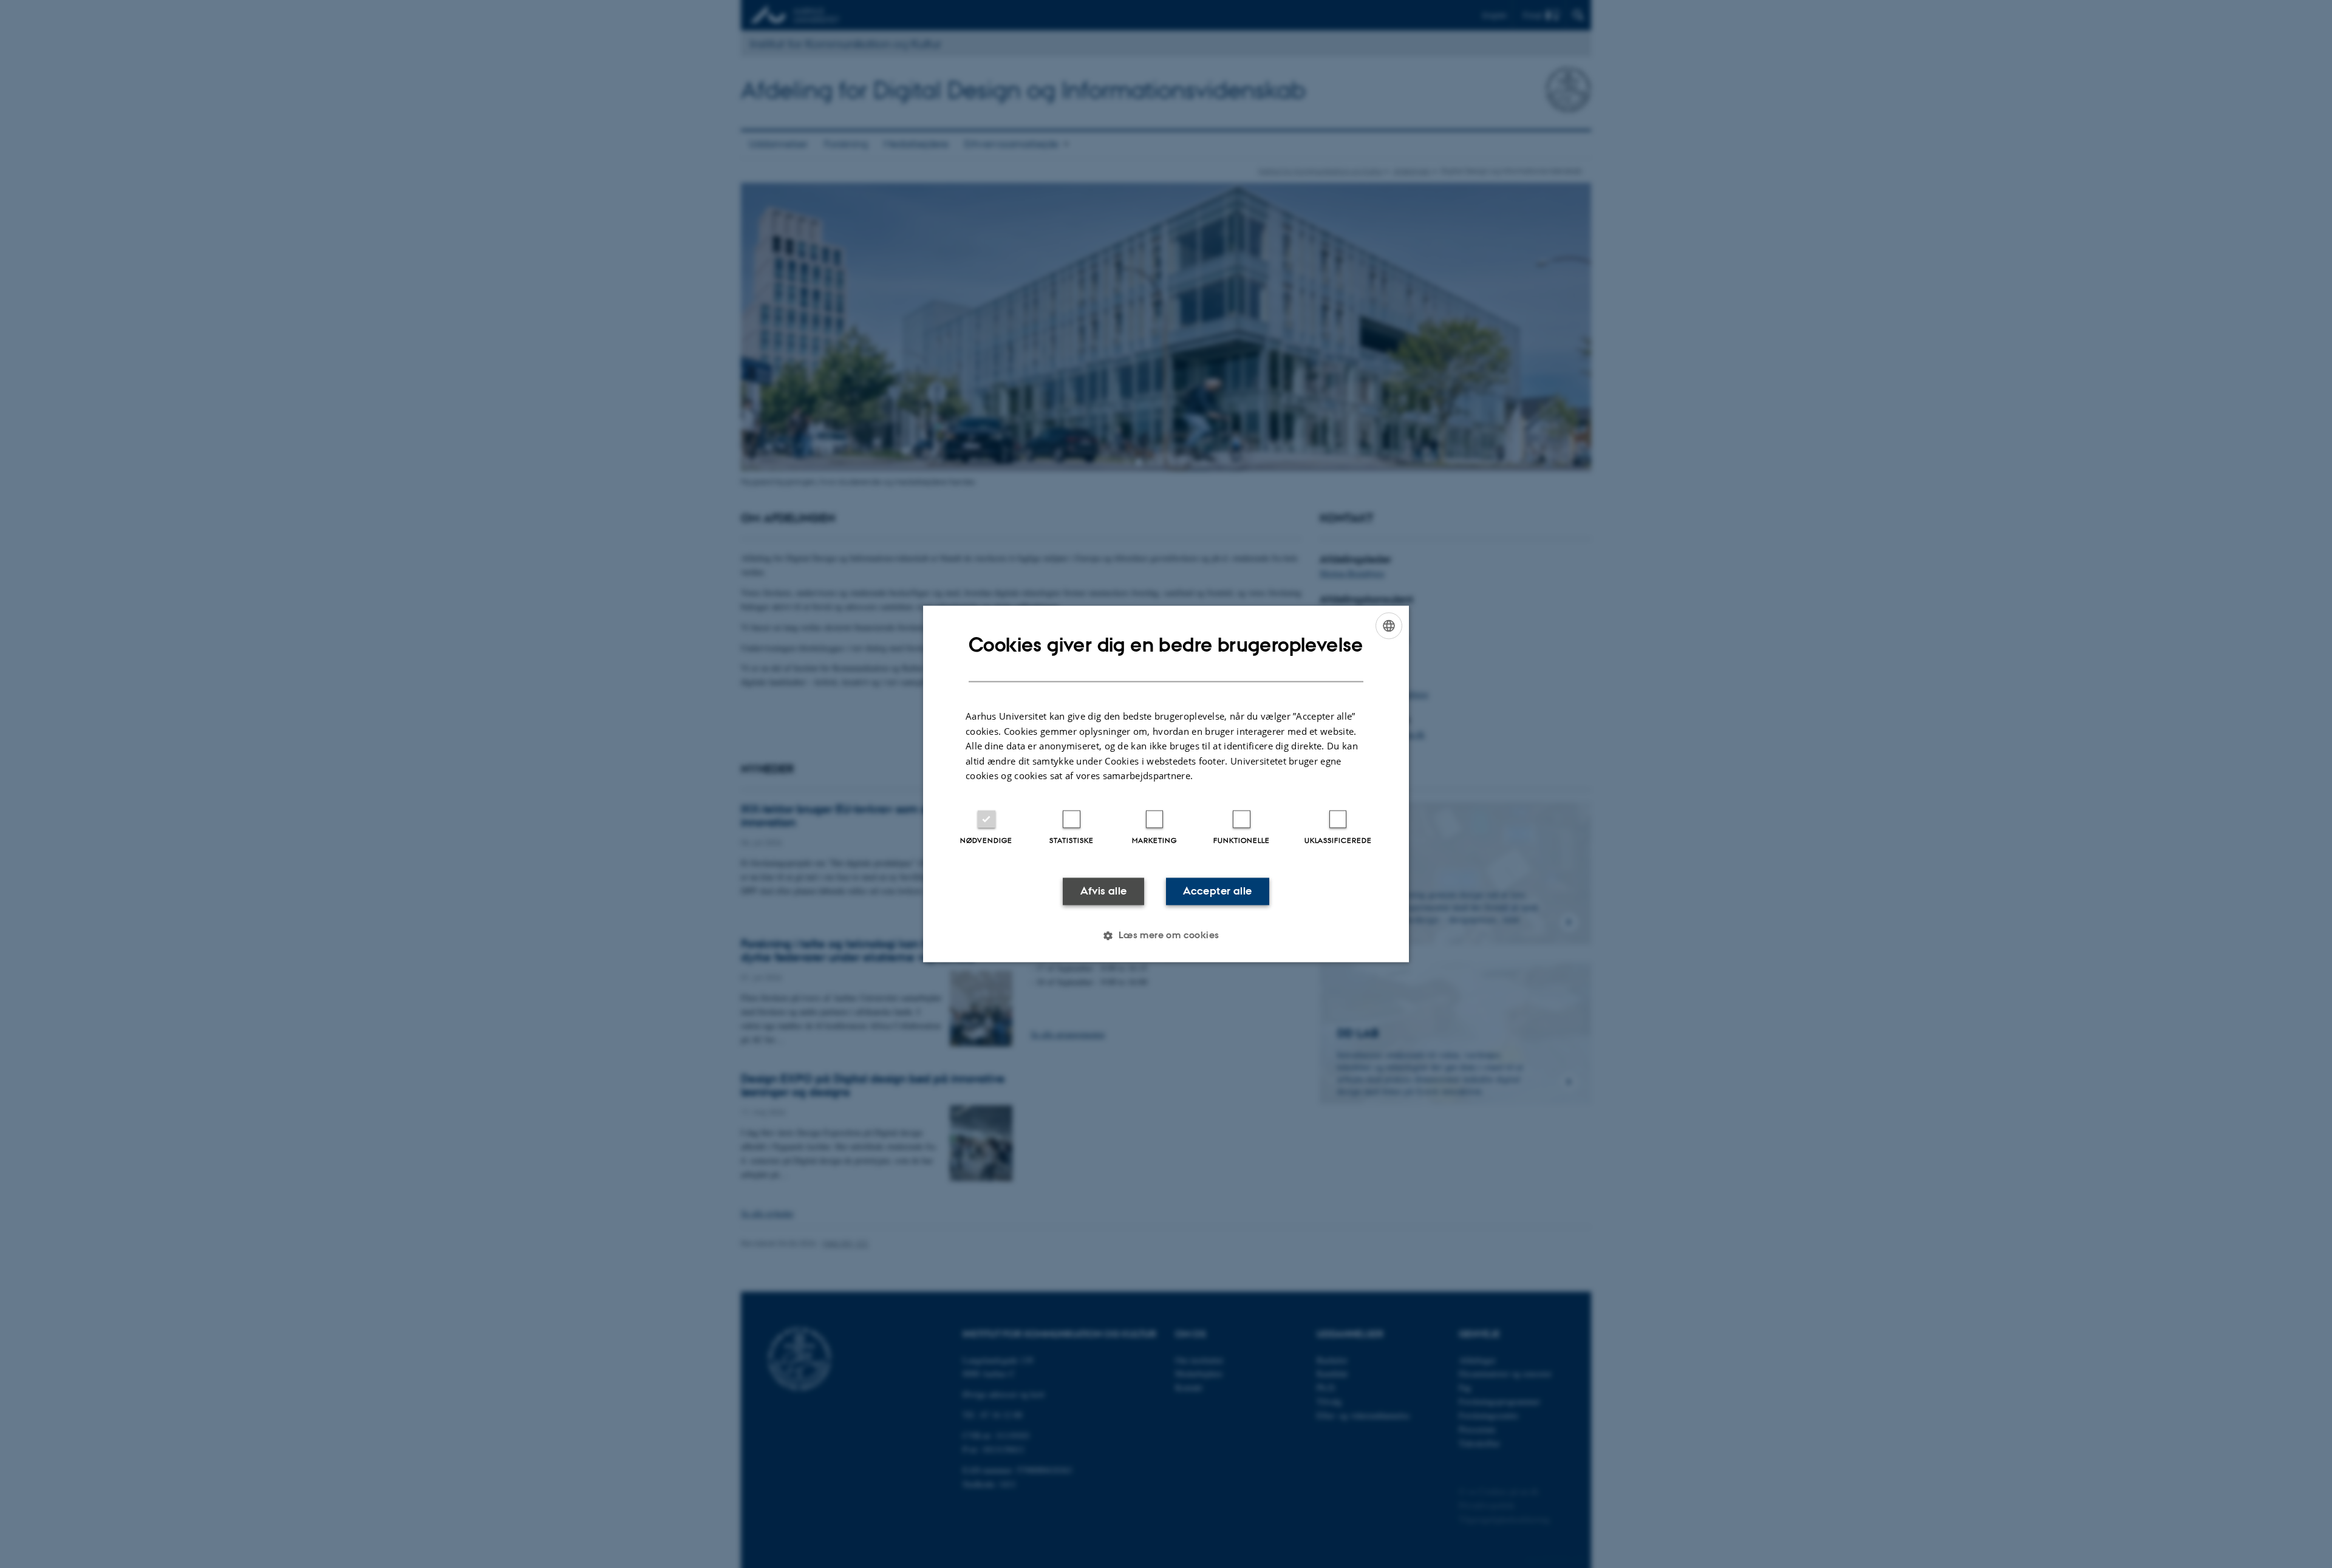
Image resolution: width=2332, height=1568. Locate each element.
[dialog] (1166, 784)
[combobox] (1389, 625)
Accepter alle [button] (1217, 891)
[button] (1166, 936)
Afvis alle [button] (1104, 891)
